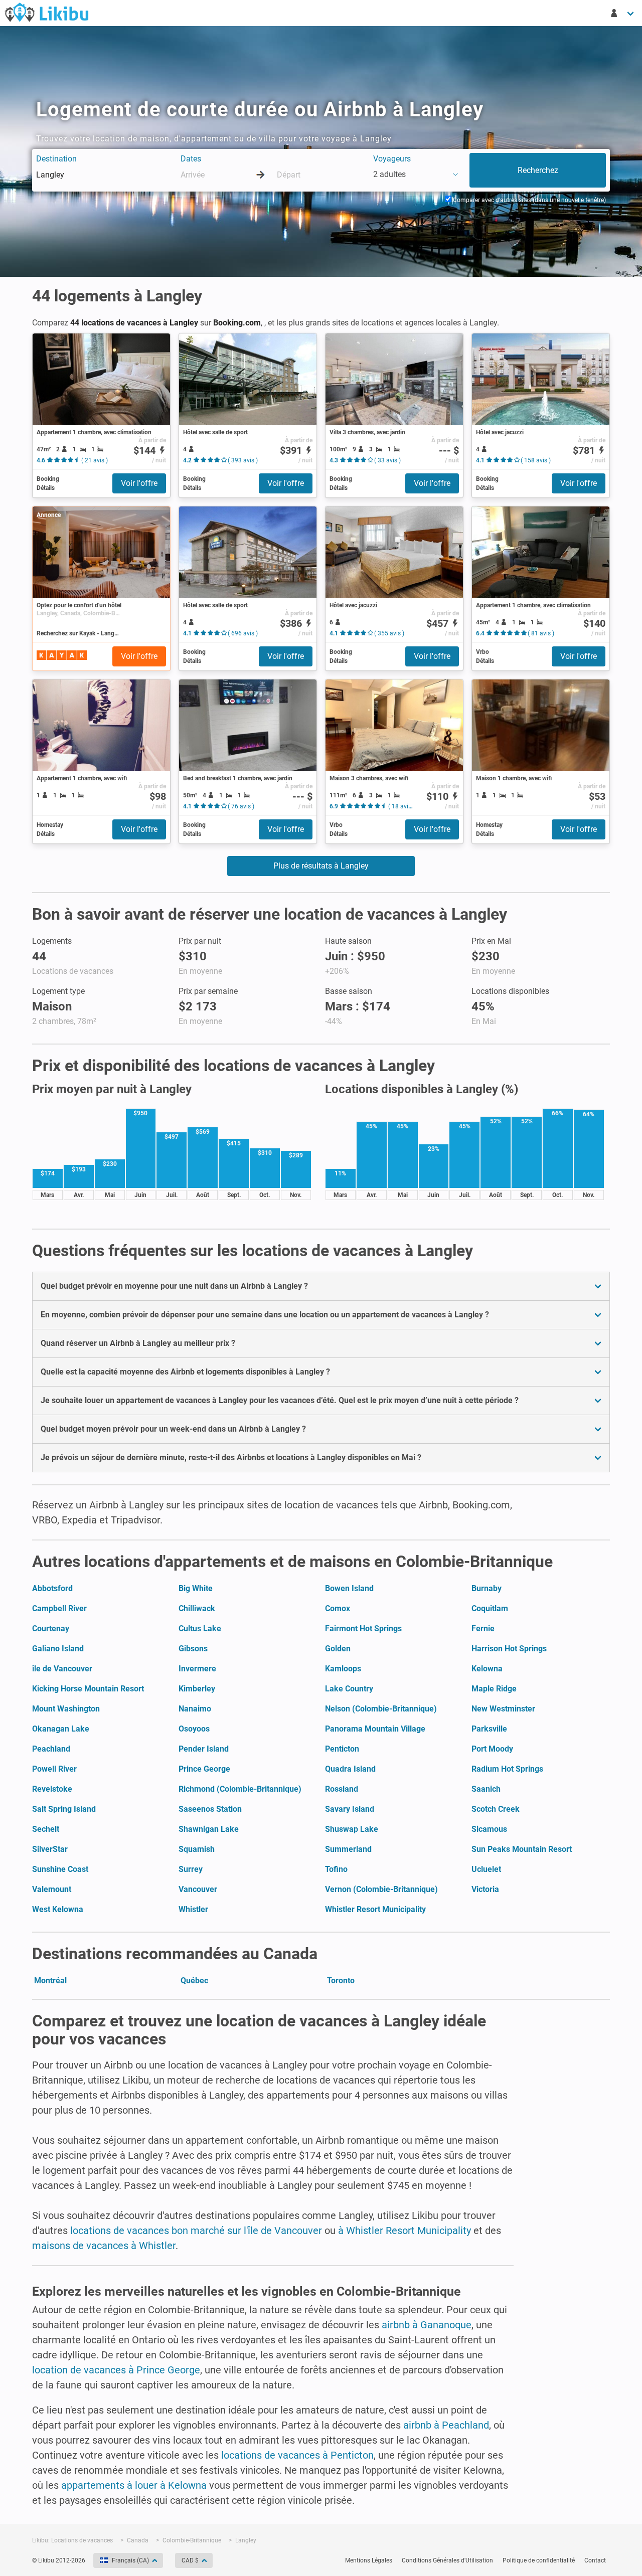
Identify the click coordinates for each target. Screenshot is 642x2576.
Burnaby (487, 1588)
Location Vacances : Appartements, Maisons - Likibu (47, 12)
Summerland (348, 1849)
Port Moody (492, 1749)
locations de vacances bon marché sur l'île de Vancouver (196, 2230)
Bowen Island (349, 1588)
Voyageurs (392, 159)
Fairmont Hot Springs (363, 1628)
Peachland (51, 1749)
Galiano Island (58, 1649)
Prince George (204, 1769)
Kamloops (343, 1669)
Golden (338, 1649)
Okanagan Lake (61, 1729)
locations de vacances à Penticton (297, 2455)
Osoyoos (194, 1729)
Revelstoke (52, 1789)
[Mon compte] (623, 13)
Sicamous (489, 1829)
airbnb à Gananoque (427, 2325)
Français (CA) (130, 2560)
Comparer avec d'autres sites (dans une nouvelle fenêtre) (529, 200)
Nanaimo (195, 1709)
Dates (191, 159)
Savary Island (350, 1809)
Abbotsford (52, 1588)
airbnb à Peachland (446, 2425)
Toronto (341, 1981)
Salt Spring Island (64, 1809)
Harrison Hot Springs (509, 1649)
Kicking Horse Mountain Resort (88, 1689)
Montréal (50, 1981)
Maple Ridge (494, 1689)
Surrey (191, 1869)
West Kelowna (58, 1909)
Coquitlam (490, 1608)
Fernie (483, 1628)
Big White (196, 1588)
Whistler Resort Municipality (375, 1909)
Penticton (342, 1749)
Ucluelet (486, 1869)
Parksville (489, 1729)
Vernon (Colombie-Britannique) (381, 1889)
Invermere (197, 1669)
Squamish (197, 1849)
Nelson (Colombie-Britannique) (381, 1709)
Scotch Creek (496, 1809)
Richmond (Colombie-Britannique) (240, 1789)
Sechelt (46, 1829)
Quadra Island (350, 1769)
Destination (56, 159)
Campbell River (59, 1608)
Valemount (52, 1889)
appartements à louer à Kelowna (134, 2485)
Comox (338, 1608)
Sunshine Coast (60, 1869)
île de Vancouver (62, 1669)
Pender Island (204, 1749)
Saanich (486, 1789)
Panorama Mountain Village (375, 1729)
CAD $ (190, 2560)
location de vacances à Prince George (116, 2370)
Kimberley (197, 1689)
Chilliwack (197, 1608)
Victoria (485, 1889)
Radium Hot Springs (507, 1769)
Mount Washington (66, 1709)
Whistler (193, 1909)
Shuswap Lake (352, 1829)
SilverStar (50, 1849)
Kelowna (487, 1669)
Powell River (54, 1769)
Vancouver (198, 1889)
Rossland (342, 1789)
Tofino (336, 1869)
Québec (194, 1981)
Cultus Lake (200, 1628)
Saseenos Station (210, 1809)
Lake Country (349, 1689)
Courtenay (51, 1628)
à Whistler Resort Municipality (405, 2230)
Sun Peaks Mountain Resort (522, 1849)
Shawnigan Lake (209, 1829)
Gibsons (193, 1649)
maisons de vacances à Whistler (104, 2246)
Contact (595, 2560)
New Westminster (503, 1709)
